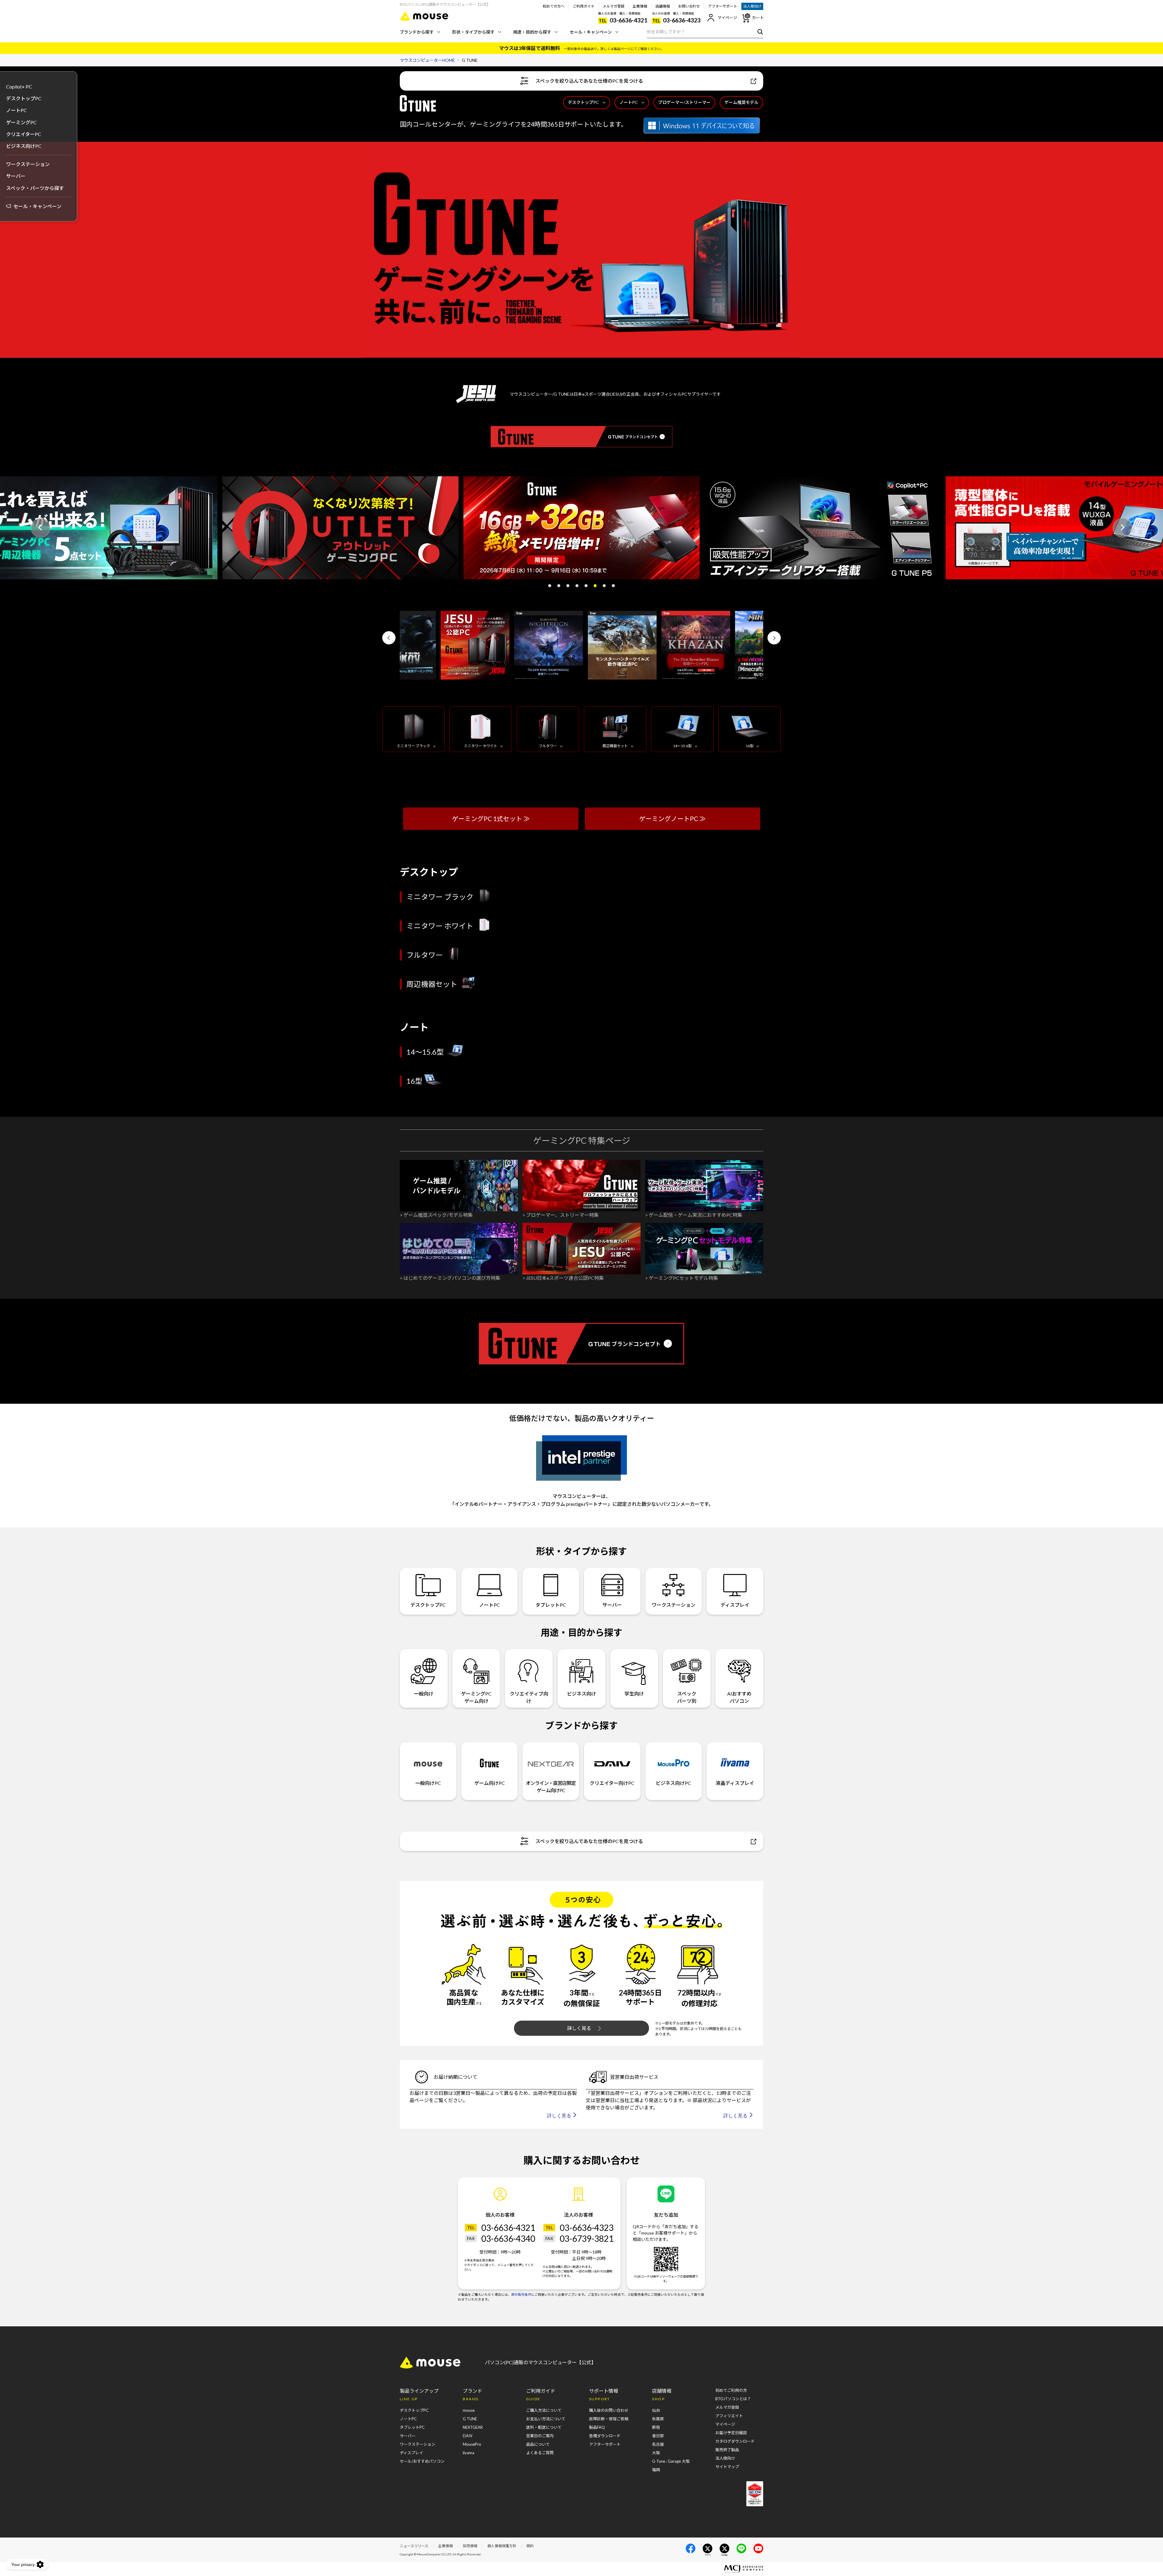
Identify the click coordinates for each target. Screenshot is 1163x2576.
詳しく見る (579, 2028)
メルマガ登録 (614, 6)
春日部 (658, 2436)
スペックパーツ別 (687, 1697)
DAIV (468, 2436)
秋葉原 (658, 2419)
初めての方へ (554, 6)
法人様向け (752, 6)
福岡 (656, 2470)
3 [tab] (568, 586)
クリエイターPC (24, 134)
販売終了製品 (727, 2450)
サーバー (16, 176)
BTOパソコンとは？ (733, 2399)
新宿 (656, 2427)
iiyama (469, 2453)
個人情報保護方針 (502, 2546)
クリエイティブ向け (529, 1697)
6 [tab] (595, 586)
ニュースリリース (414, 2546)
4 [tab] (577, 586)
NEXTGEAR (473, 2427)
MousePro (472, 2444)
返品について (538, 2444)
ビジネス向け (581, 1694)
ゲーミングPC (21, 122)
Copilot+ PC (19, 87)
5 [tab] (586, 586)
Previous (41, 528)
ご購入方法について (544, 2410)
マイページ (727, 18)
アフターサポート (723, 6)
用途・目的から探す (532, 32)
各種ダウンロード (605, 2436)
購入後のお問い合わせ (609, 2410)
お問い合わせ (689, 6)
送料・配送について (544, 2427)
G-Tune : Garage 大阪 (671, 2461)
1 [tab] (550, 586)
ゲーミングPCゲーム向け (476, 1697)
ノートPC (629, 102)
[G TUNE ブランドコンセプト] (581, 437)
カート (758, 18)
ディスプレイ (735, 1605)
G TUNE (470, 2419)
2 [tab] (559, 586)
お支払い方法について (546, 2419)
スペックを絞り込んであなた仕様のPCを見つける (589, 81)
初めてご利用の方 (731, 2390)
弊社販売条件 (521, 2295)
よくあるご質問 (540, 2453)
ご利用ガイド (584, 6)
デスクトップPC (583, 102)
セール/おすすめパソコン (422, 2461)
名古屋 (658, 2444)
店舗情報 (663, 6)
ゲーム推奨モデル (741, 102)
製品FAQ (597, 2427)
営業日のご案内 (540, 2436)
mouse (469, 2410)
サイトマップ (727, 2467)
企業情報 (640, 6)
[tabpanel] (581, 528)
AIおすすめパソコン (739, 1697)
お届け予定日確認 (731, 2433)
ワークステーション (28, 164)
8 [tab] (613, 586)
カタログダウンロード (735, 2441)
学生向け (634, 1694)
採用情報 (470, 2546)
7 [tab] (604, 586)
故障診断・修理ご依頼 (609, 2419)
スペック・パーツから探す (35, 188)
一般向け (424, 1694)
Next (1122, 528)
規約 (530, 2546)
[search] (759, 32)
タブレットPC (551, 1605)
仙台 (656, 2410)
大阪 (656, 2453)
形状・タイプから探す (473, 32)
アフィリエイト (729, 2416)
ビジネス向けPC (24, 146)
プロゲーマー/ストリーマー (684, 102)
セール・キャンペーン (591, 32)
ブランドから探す (417, 32)
